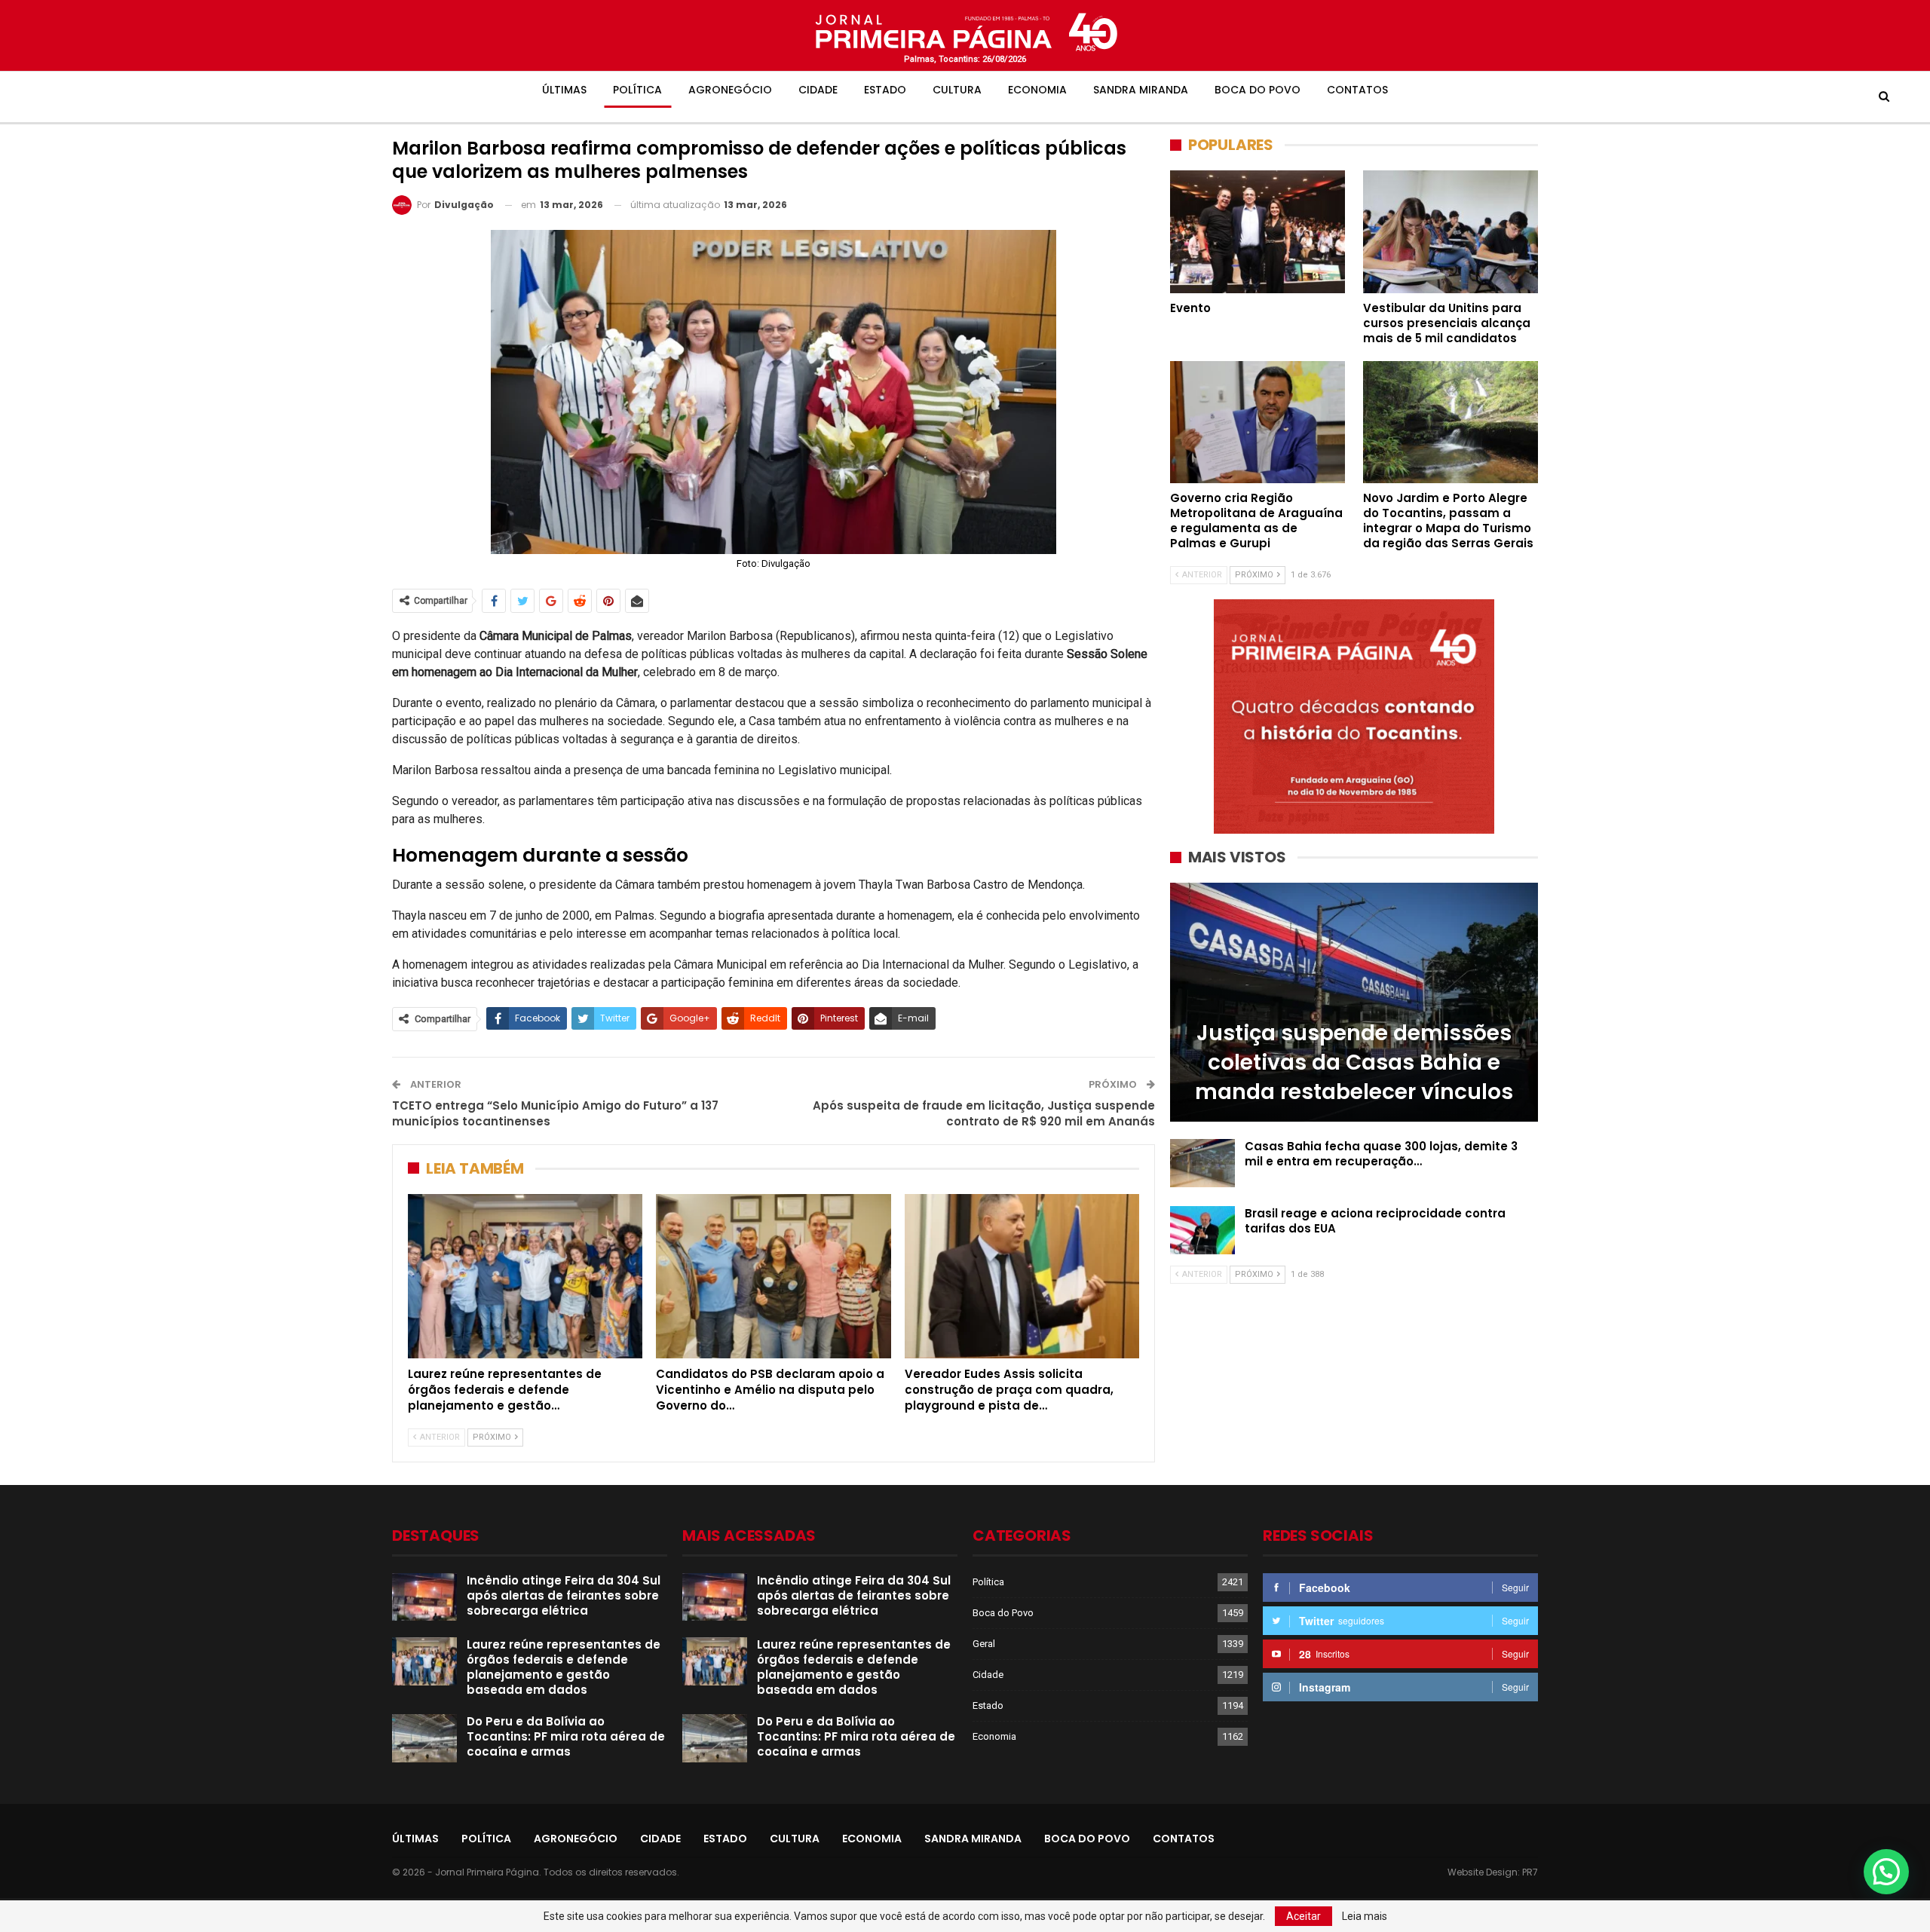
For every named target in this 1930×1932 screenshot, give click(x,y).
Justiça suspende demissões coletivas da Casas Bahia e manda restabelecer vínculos (1354, 1062)
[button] (1886, 1872)
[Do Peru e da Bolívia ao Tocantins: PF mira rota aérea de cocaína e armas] (424, 1738)
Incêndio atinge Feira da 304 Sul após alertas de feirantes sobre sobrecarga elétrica (564, 1595)
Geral (984, 1644)
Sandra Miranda (1141, 90)
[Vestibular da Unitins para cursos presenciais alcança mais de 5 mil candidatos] (1451, 231)
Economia (1037, 90)
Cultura (957, 90)
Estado (885, 90)
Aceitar (1304, 1916)
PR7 (1530, 1872)
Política (637, 90)
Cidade (818, 90)
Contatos (1357, 90)
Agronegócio (730, 90)
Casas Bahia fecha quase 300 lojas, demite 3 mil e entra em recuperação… (1381, 1154)
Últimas (564, 90)
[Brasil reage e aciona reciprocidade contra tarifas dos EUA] (1202, 1230)
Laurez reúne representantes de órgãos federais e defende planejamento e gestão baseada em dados (564, 1667)
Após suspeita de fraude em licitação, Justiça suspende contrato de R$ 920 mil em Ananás (984, 1113)
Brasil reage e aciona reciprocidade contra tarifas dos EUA (1375, 1221)
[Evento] (1258, 231)
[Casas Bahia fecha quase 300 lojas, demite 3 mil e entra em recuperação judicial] (1202, 1163)
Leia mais (1365, 1916)
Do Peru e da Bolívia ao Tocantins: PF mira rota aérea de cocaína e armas (566, 1736)
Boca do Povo (1258, 90)
